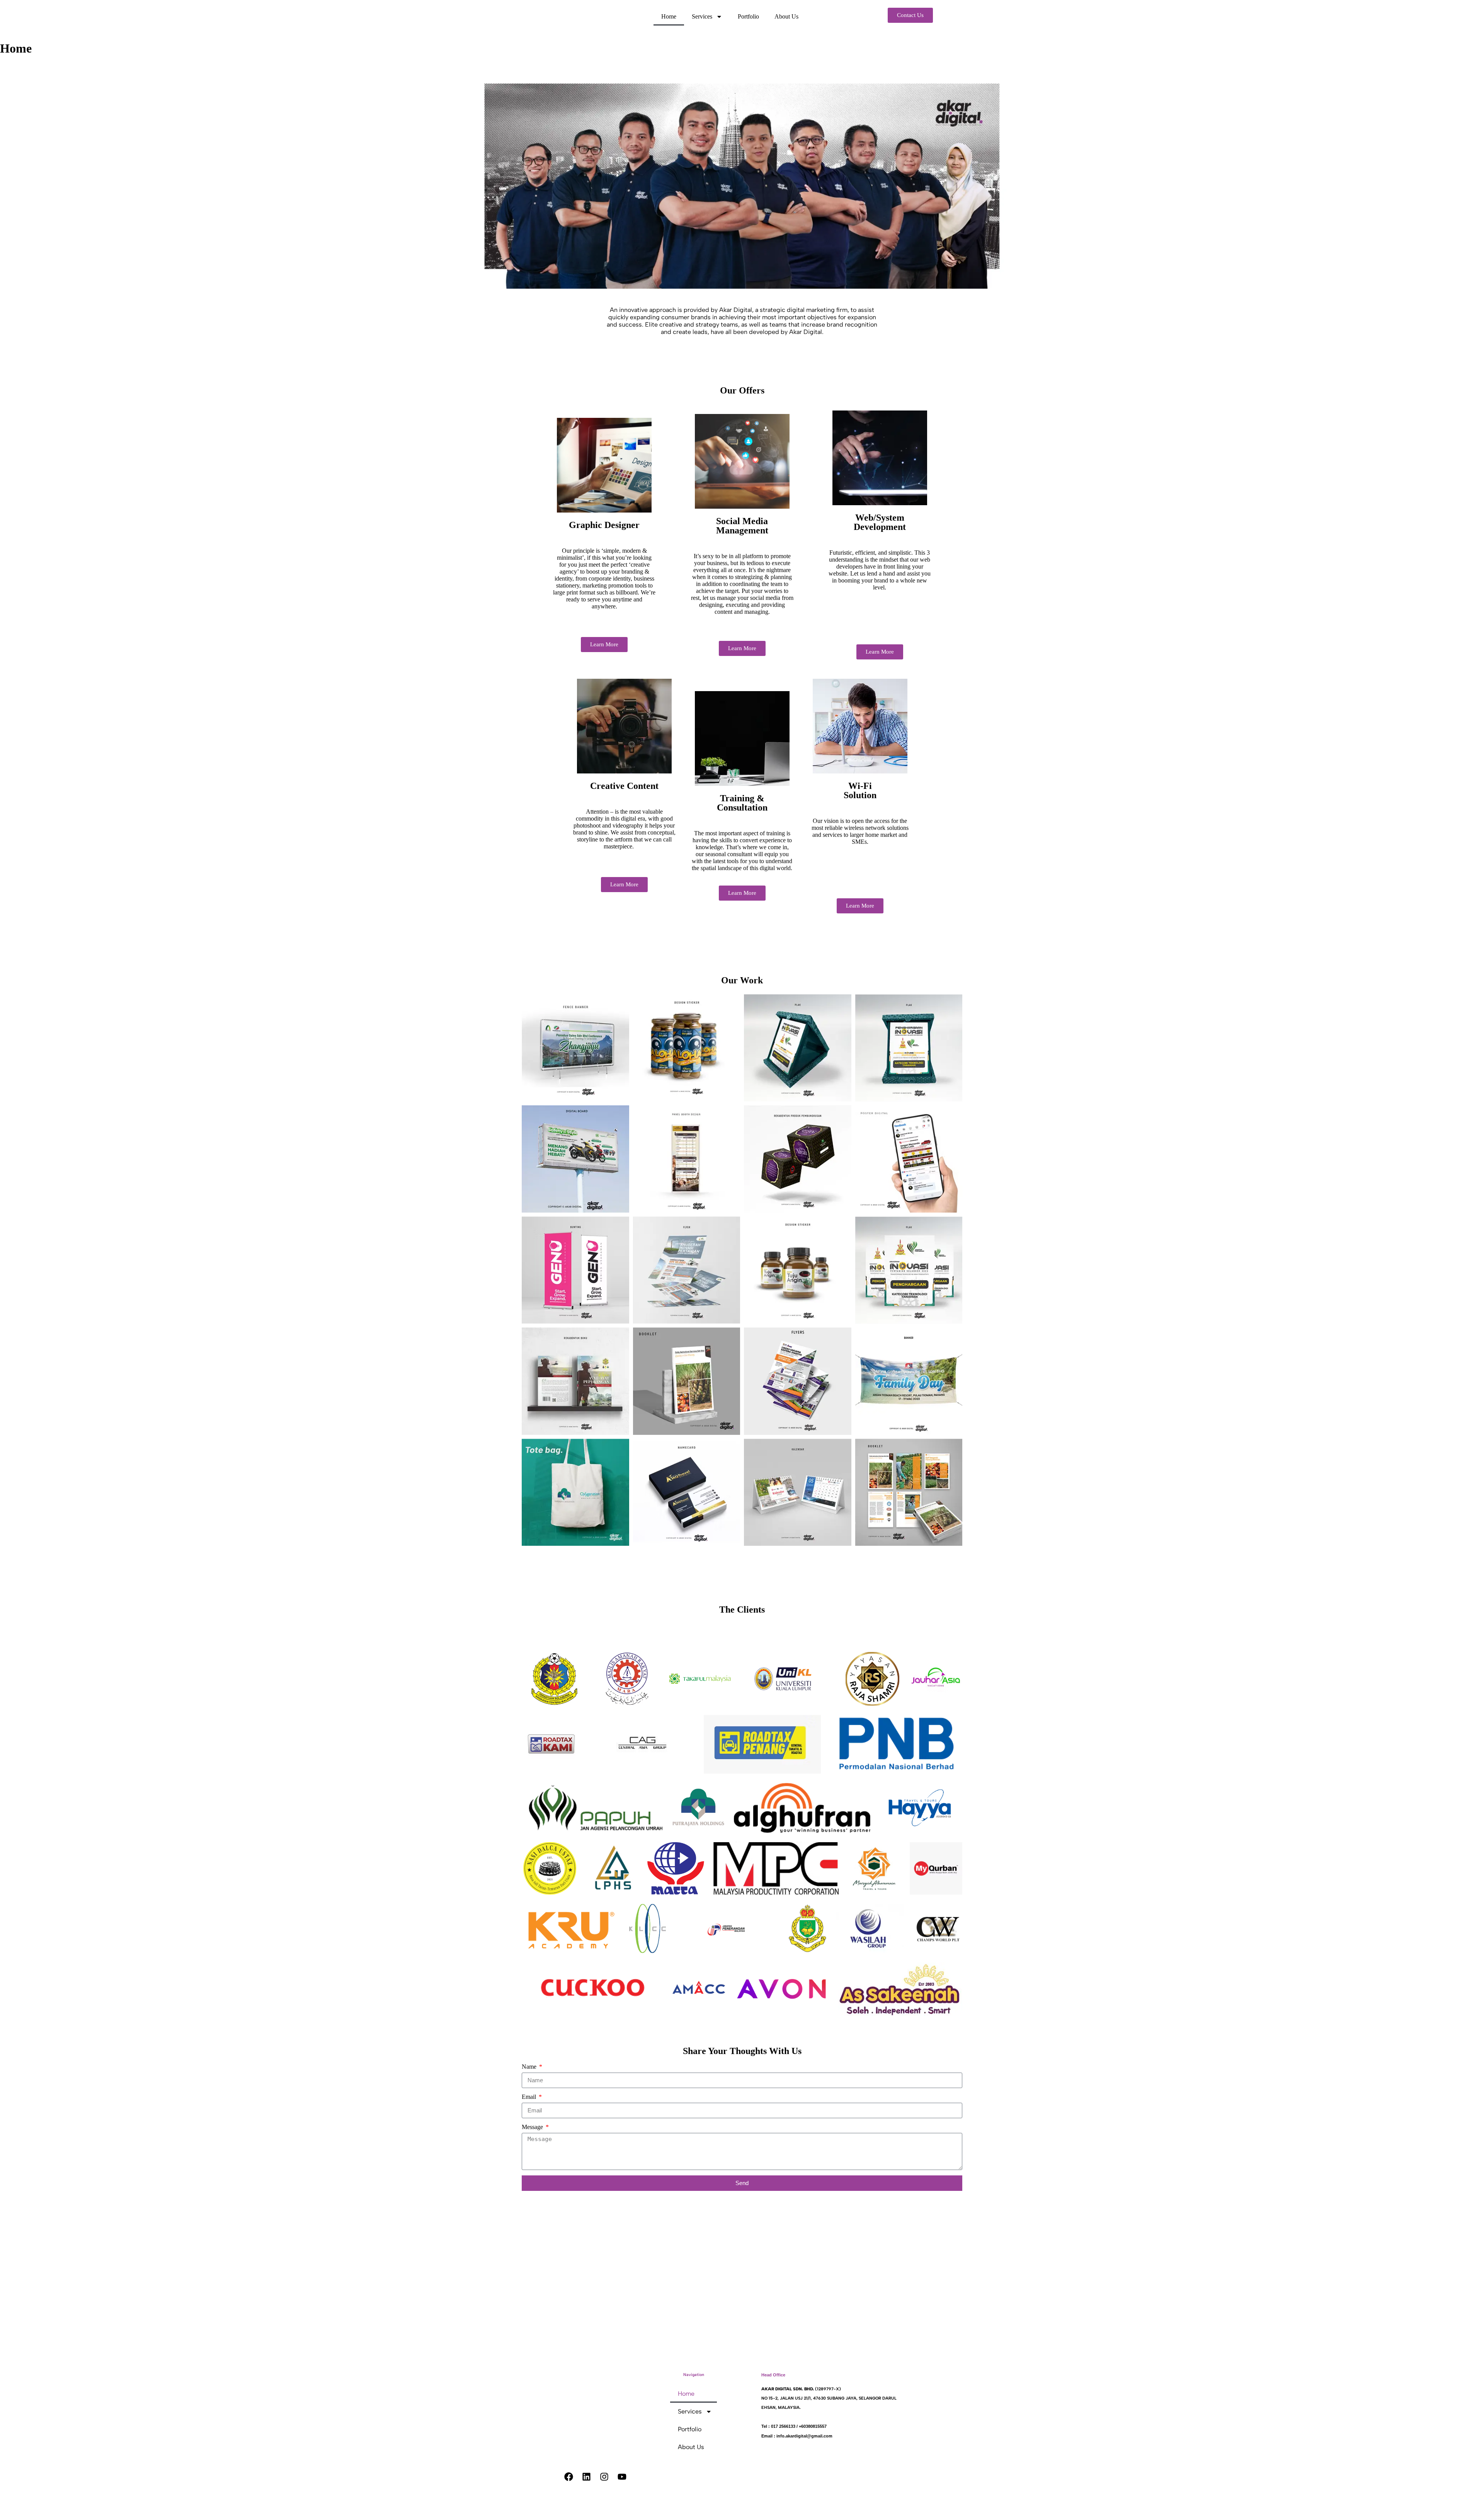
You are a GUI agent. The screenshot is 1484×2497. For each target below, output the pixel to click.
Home (669, 16)
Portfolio (748, 16)
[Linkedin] (587, 2477)
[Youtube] (622, 2477)
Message (533, 2127)
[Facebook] (569, 2477)
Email (530, 2097)
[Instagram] (604, 2477)
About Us (786, 16)
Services (702, 16)
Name (530, 2067)
